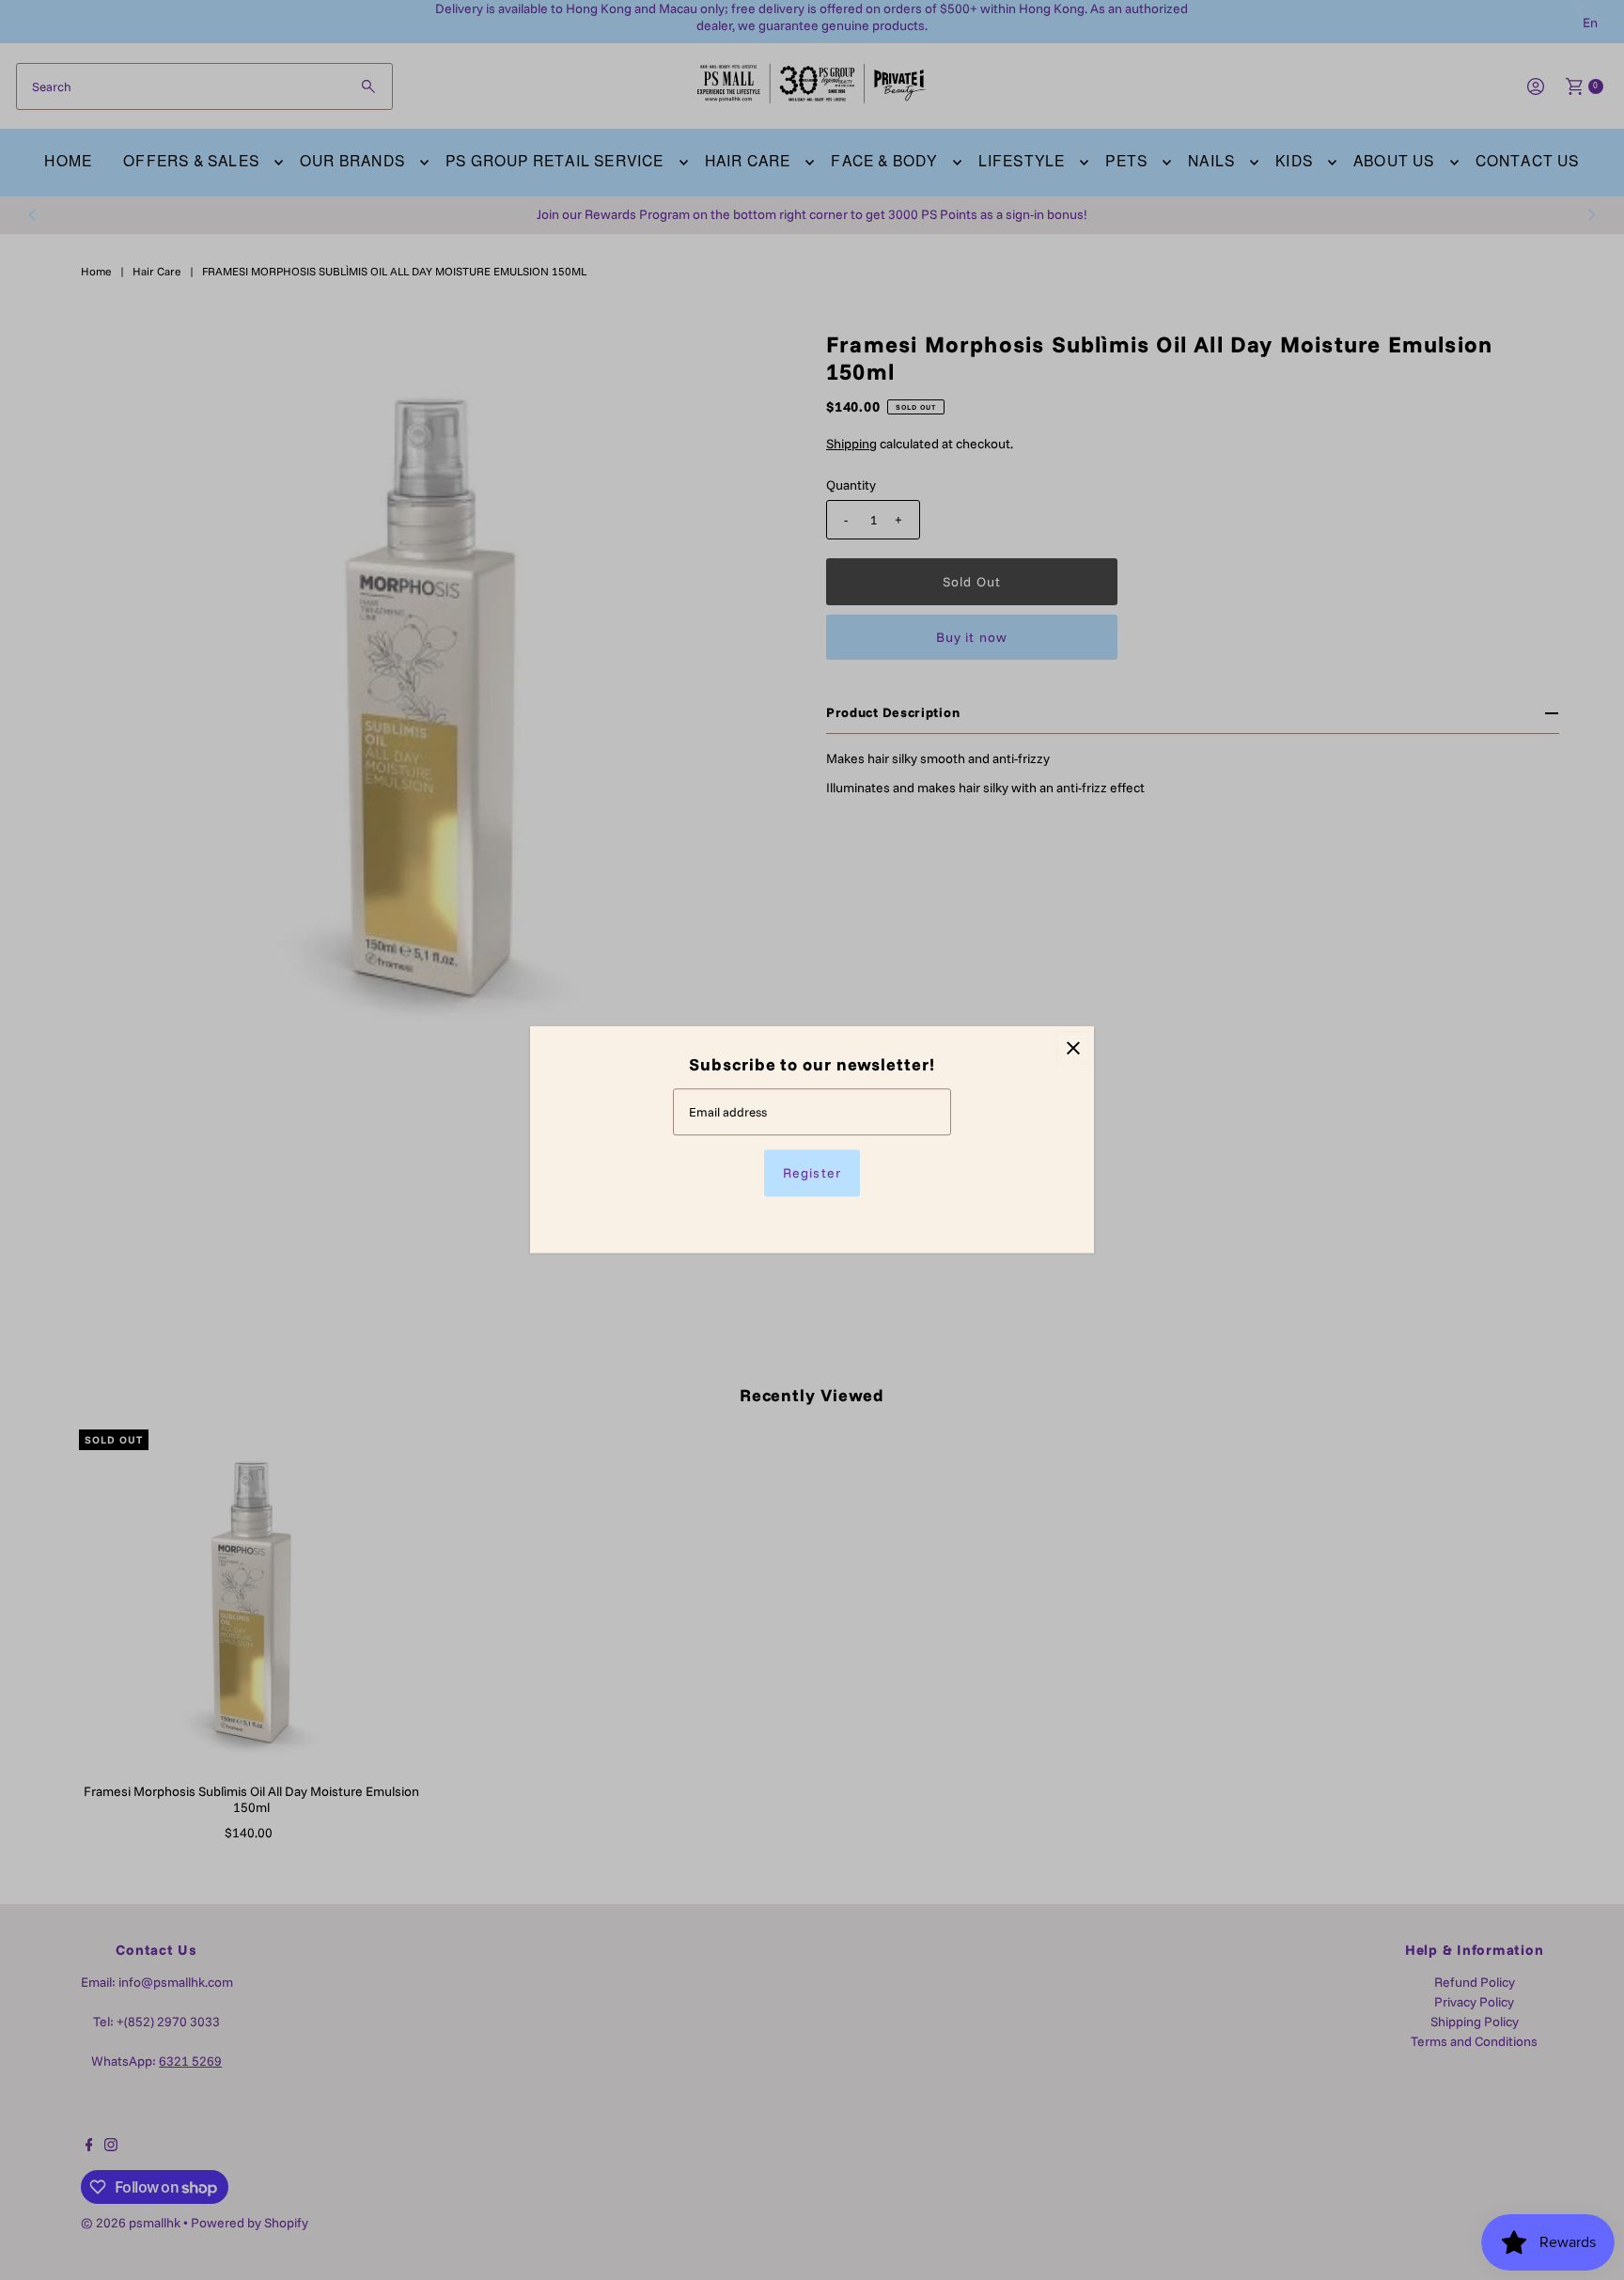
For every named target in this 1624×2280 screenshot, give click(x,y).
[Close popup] (1073, 1047)
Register (812, 1174)
